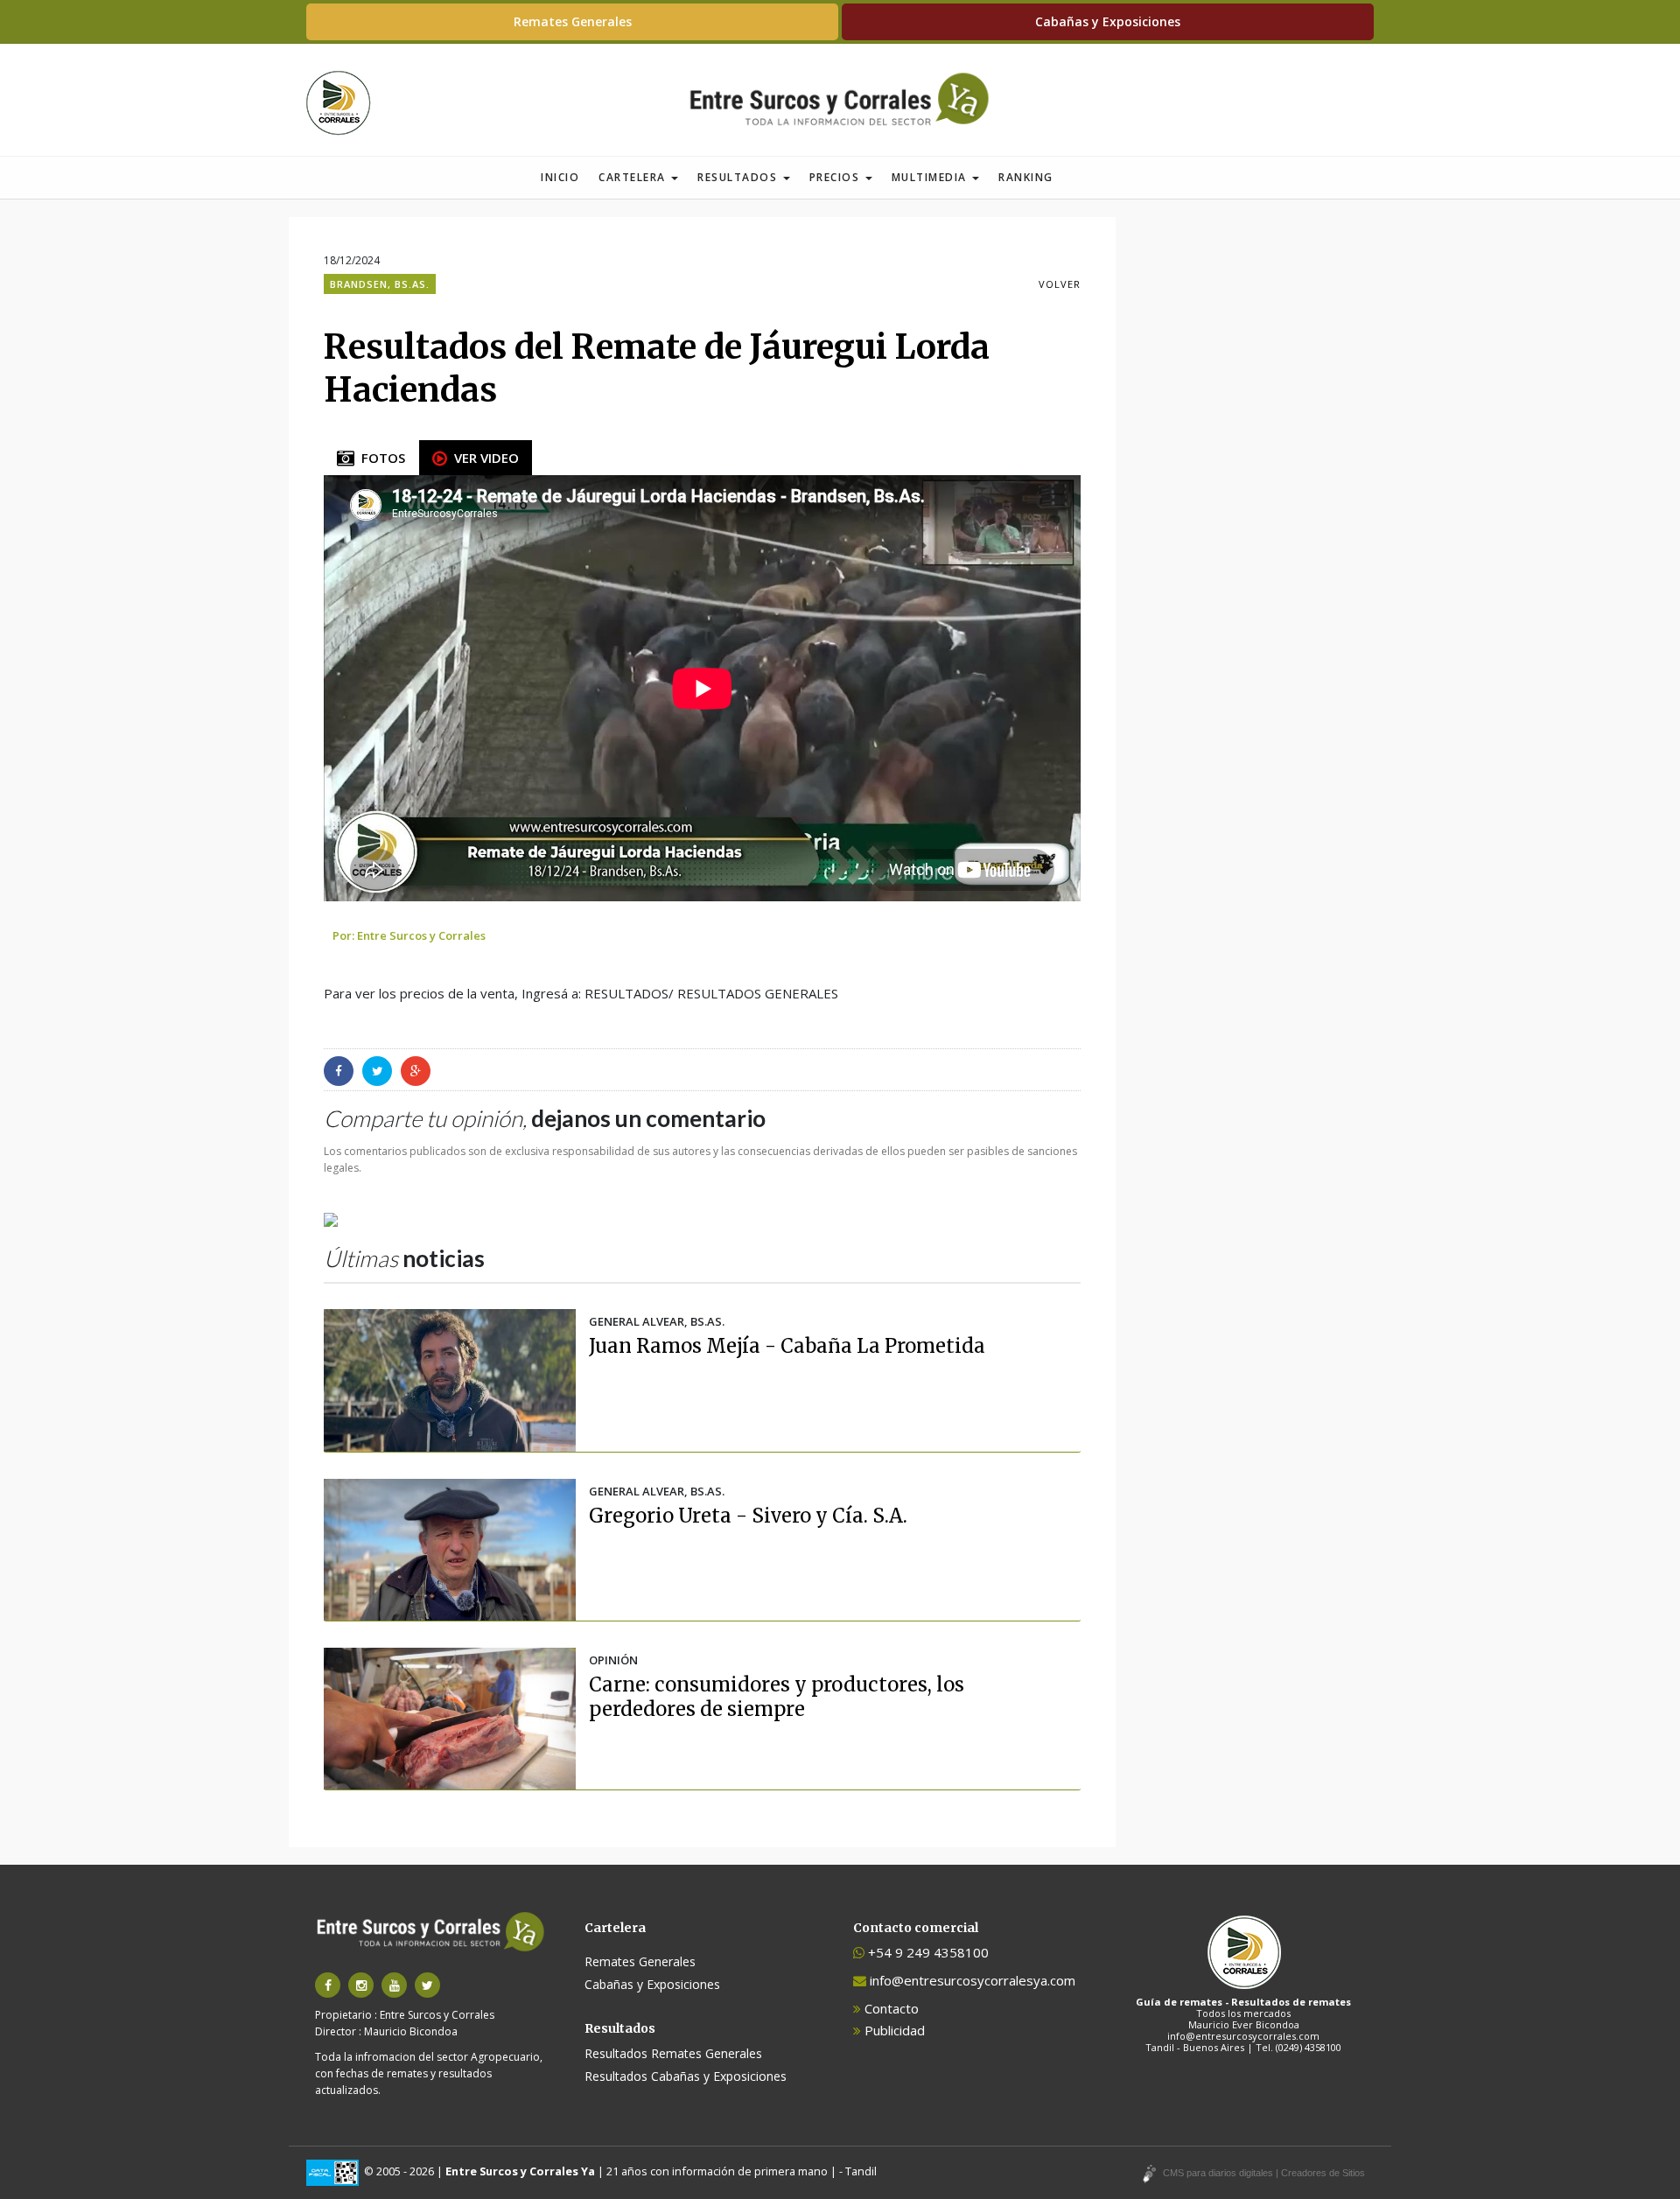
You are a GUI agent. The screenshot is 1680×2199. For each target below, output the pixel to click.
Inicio (560, 177)
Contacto (890, 2008)
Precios (836, 177)
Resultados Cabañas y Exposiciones (686, 2076)
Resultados (739, 177)
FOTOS (380, 458)
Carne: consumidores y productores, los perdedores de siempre (777, 1697)
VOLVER (1060, 284)
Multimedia (931, 177)
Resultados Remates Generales (673, 2053)
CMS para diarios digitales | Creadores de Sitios (1264, 2173)
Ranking (1026, 177)
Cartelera (634, 177)
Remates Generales (573, 21)
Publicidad (893, 2030)
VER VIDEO (483, 458)
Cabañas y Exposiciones (1108, 21)
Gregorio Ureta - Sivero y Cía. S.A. (748, 1516)
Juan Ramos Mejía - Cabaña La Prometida (787, 1346)
